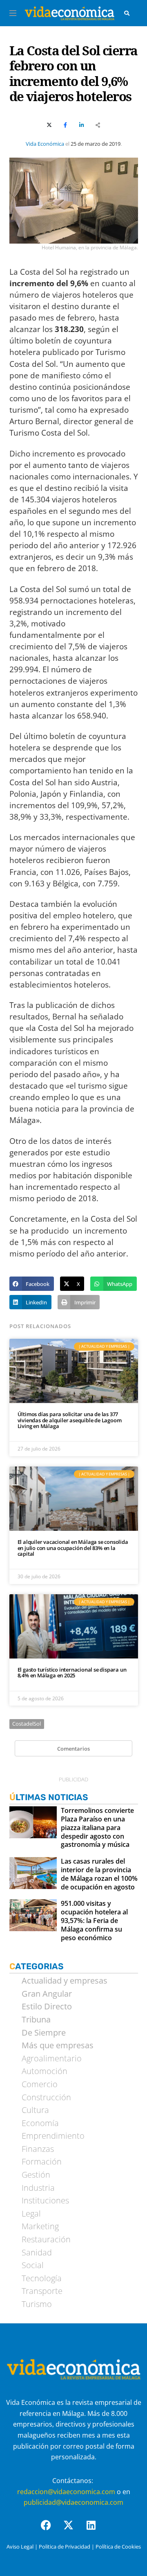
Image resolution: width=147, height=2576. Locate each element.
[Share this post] (98, 125)
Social (33, 2265)
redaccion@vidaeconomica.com (66, 2492)
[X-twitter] (73, 2530)
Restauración (46, 2239)
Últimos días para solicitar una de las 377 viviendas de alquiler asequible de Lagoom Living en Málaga (70, 1420)
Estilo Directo (47, 2007)
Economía (40, 2123)
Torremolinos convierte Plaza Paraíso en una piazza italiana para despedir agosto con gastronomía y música (97, 1828)
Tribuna (36, 2020)
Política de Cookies (118, 2547)
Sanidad (37, 2253)
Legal (31, 2214)
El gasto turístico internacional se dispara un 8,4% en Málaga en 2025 (72, 1673)
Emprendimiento (53, 2136)
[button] (32, 1284)
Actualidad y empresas (65, 1981)
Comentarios (73, 1749)
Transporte (42, 2291)
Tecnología (42, 2278)
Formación (42, 2162)
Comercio (40, 2084)
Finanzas (38, 2149)
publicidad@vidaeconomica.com (73, 2502)
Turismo (37, 2304)
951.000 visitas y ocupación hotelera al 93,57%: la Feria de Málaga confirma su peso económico (94, 1921)
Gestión (36, 2175)
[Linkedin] (96, 2530)
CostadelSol (27, 1724)
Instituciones (45, 2201)
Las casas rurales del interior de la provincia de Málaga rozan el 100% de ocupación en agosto (99, 1874)
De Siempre (44, 2033)
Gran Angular (47, 1994)
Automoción (45, 2071)
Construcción (46, 2097)
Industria (38, 2188)
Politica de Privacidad (65, 2547)
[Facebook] (51, 2530)
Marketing (40, 2226)
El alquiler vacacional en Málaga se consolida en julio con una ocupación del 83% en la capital (73, 1548)
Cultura (35, 2110)
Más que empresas (58, 2045)
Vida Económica (45, 144)
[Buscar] (127, 13)
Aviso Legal (20, 2547)
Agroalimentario (52, 2059)
